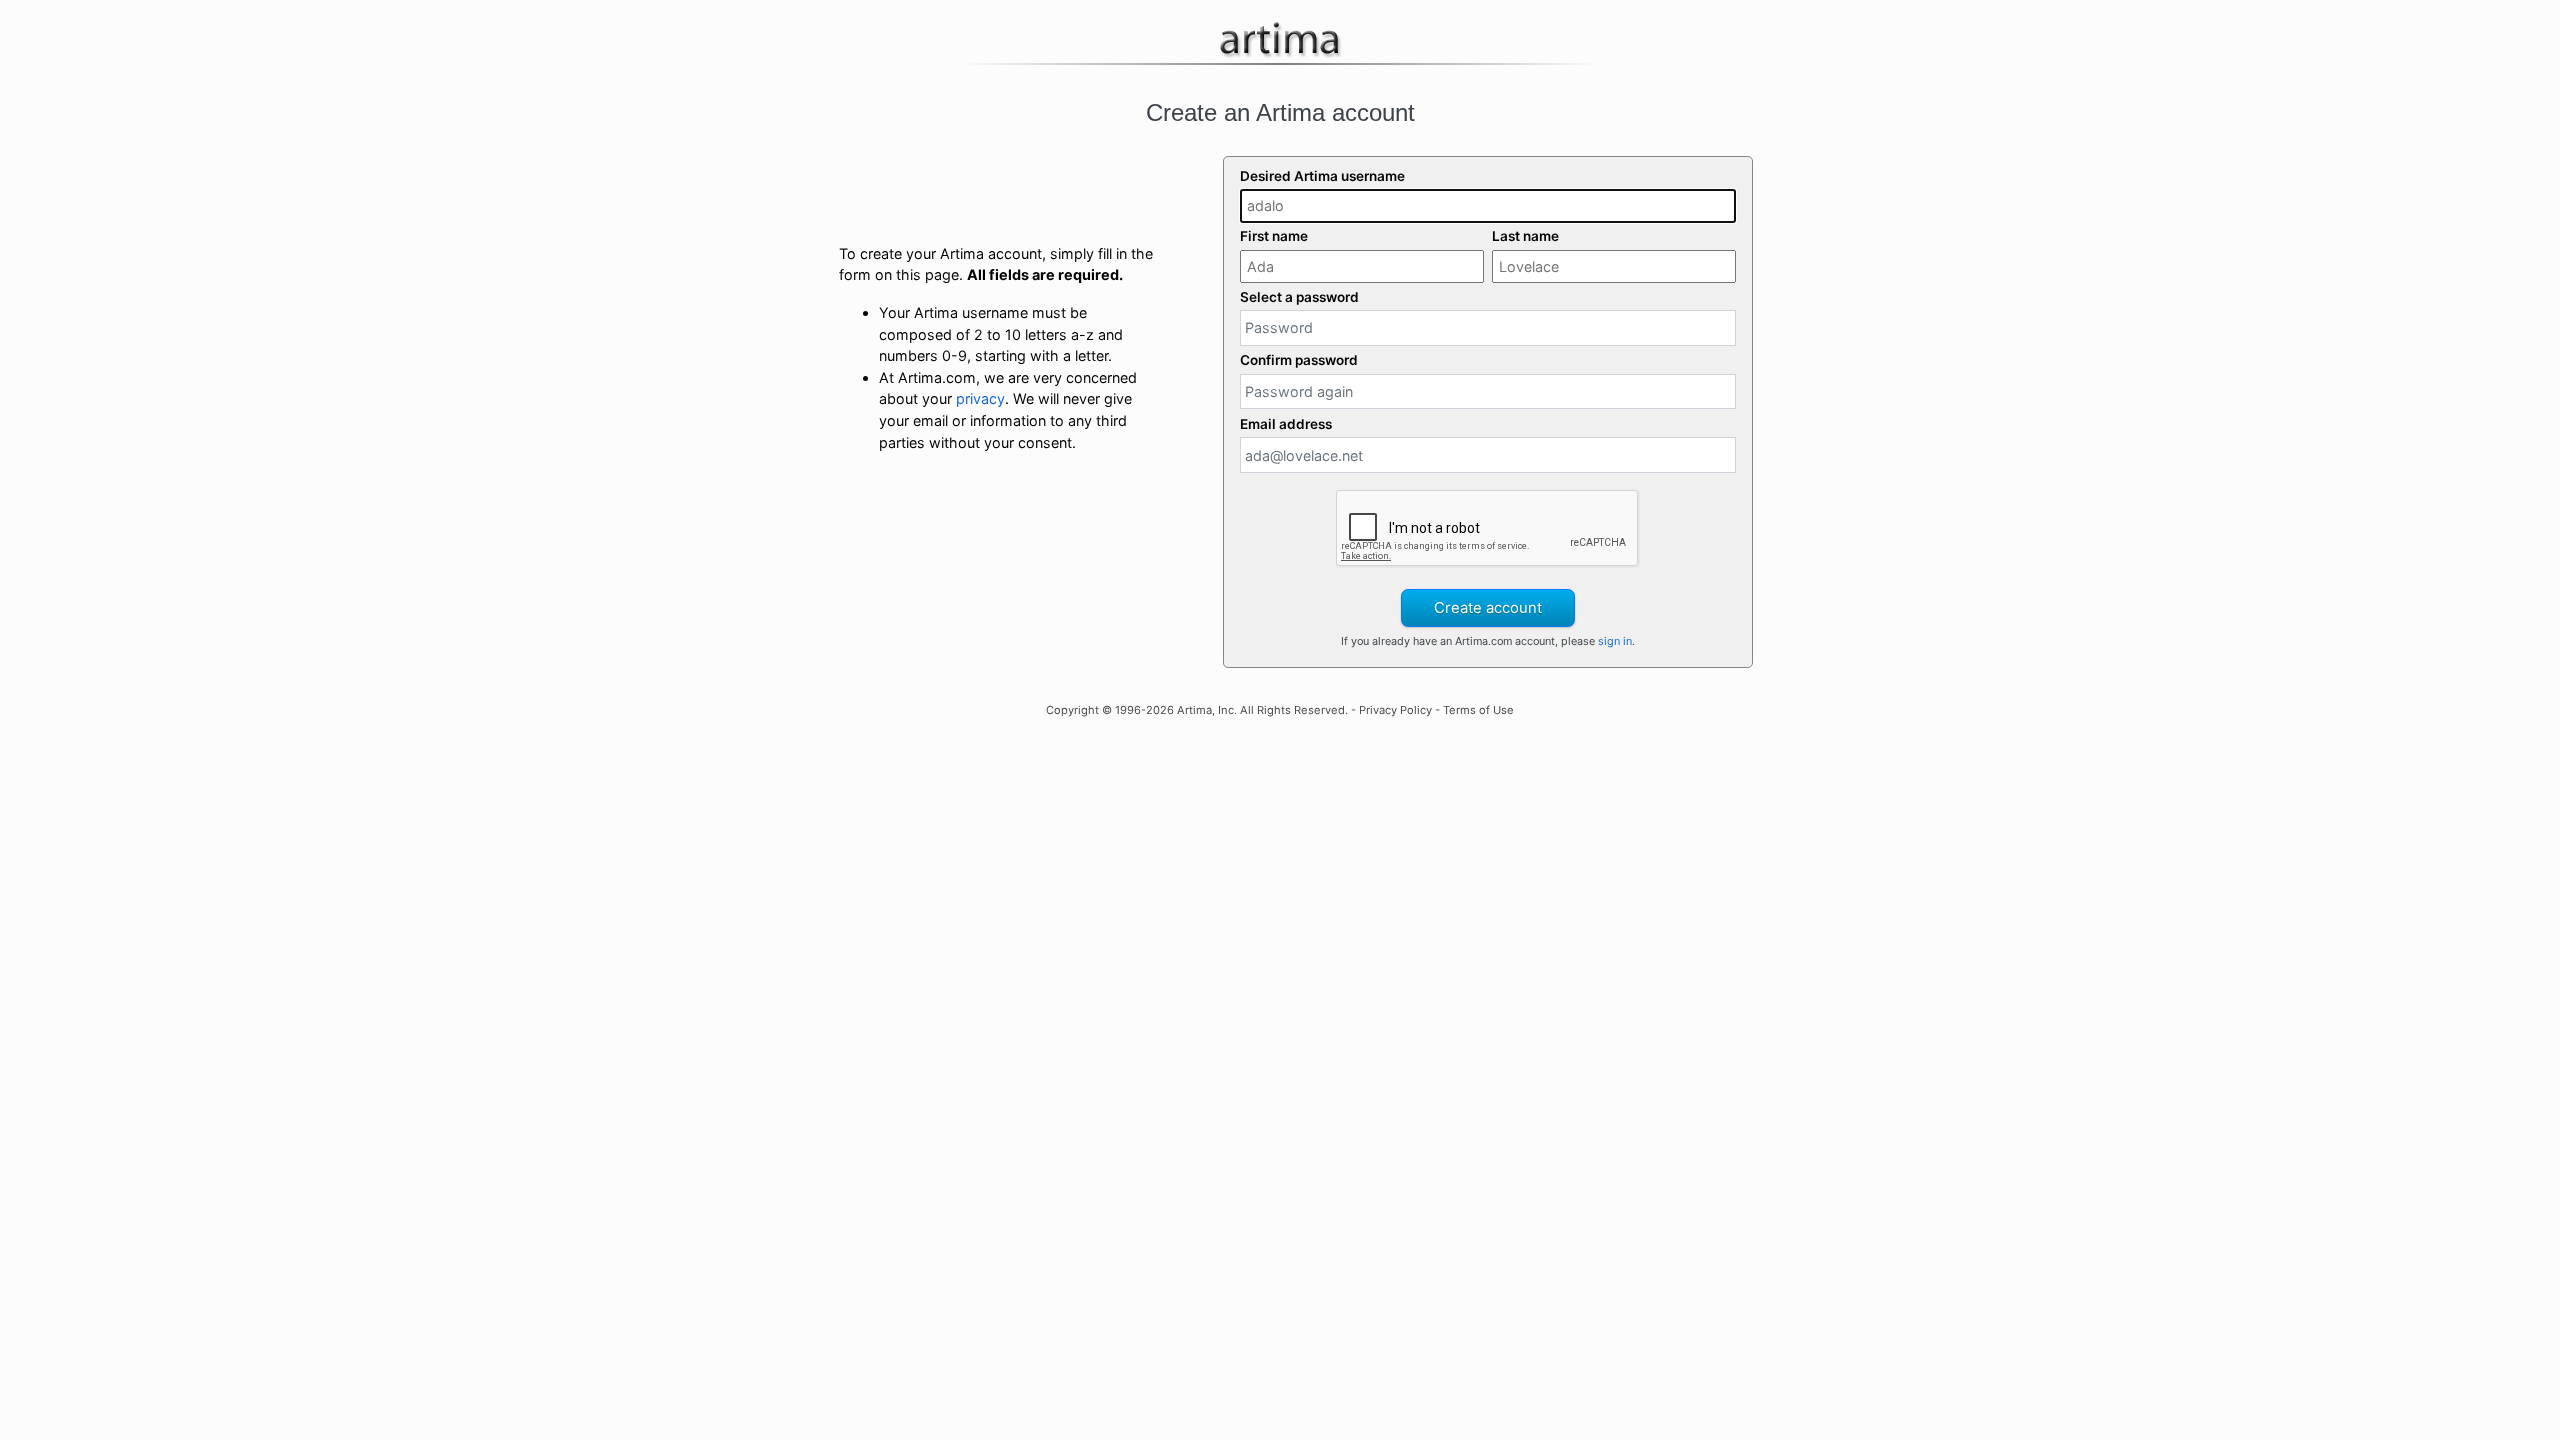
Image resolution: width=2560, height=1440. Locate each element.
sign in (1615, 641)
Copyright (1072, 710)
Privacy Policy (1395, 710)
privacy (980, 398)
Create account (1488, 608)
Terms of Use (1478, 710)
